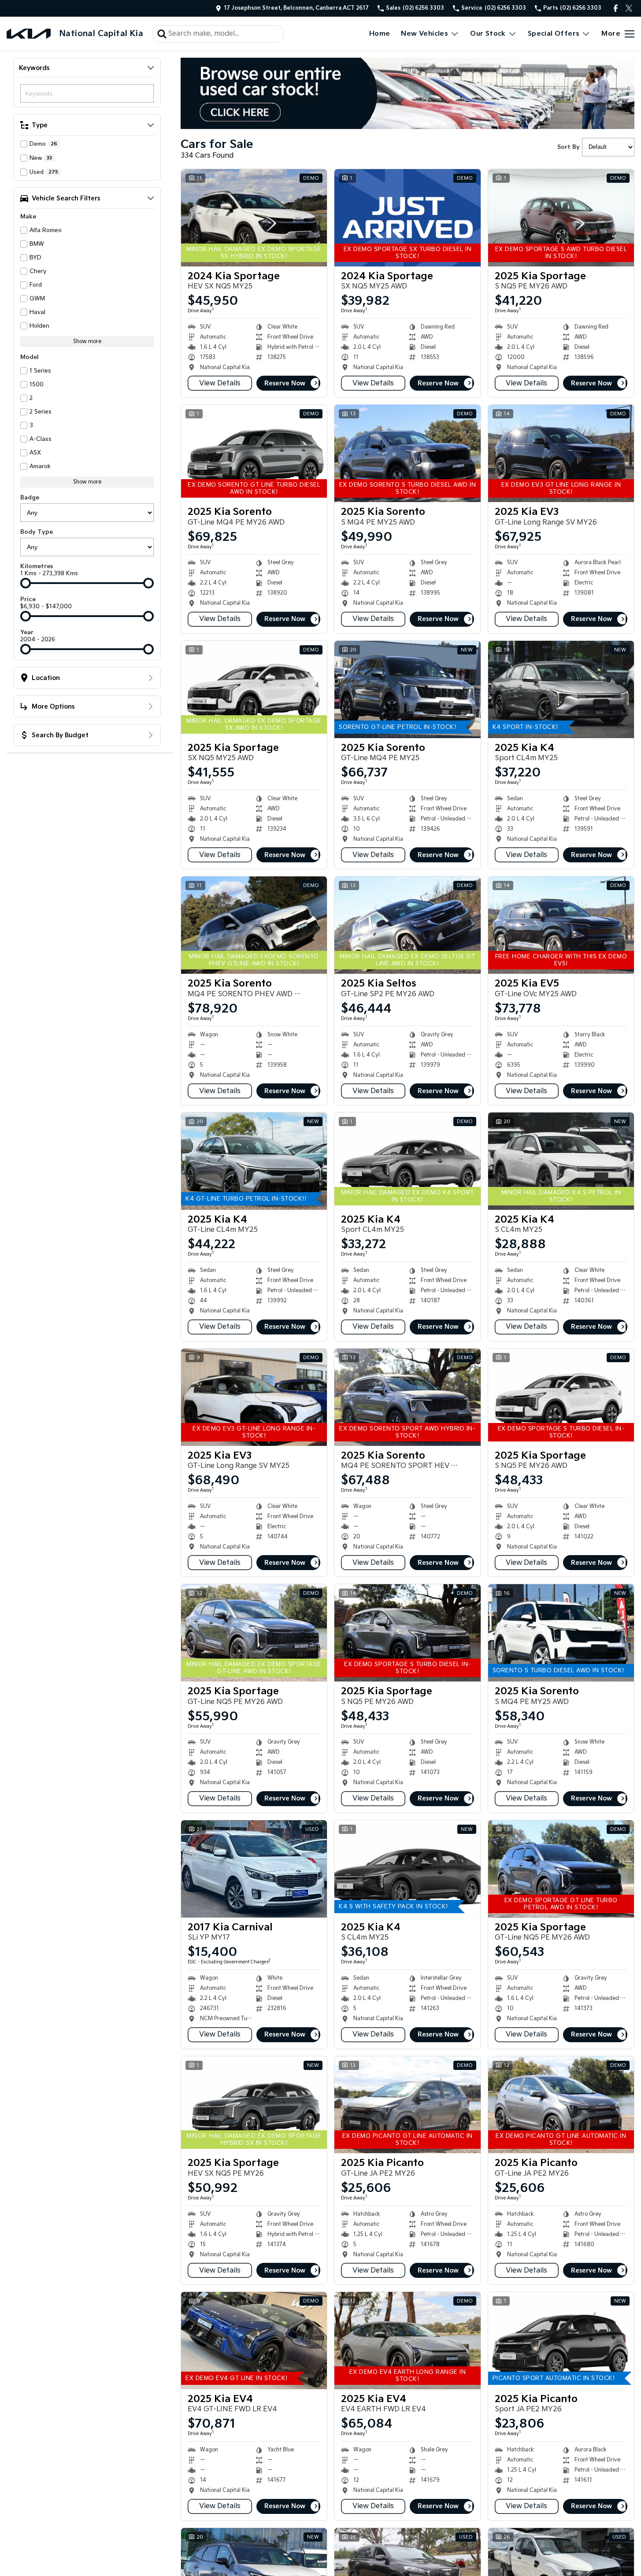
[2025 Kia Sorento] (254, 453)
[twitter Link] (629, 8)
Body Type (37, 532)
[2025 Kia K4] (561, 689)
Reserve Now (285, 383)
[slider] (26, 583)
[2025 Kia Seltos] (407, 925)
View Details (220, 383)
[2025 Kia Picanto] (407, 2105)
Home (380, 34)
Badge (30, 498)
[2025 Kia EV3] (561, 453)
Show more (87, 342)
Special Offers (554, 34)
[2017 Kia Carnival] (254, 1869)
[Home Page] (29, 34)
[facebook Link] (616, 8)
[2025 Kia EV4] (254, 2341)
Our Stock (488, 34)
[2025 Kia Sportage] (561, 218)
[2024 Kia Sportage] (254, 218)
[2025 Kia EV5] (561, 925)
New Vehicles (424, 34)
